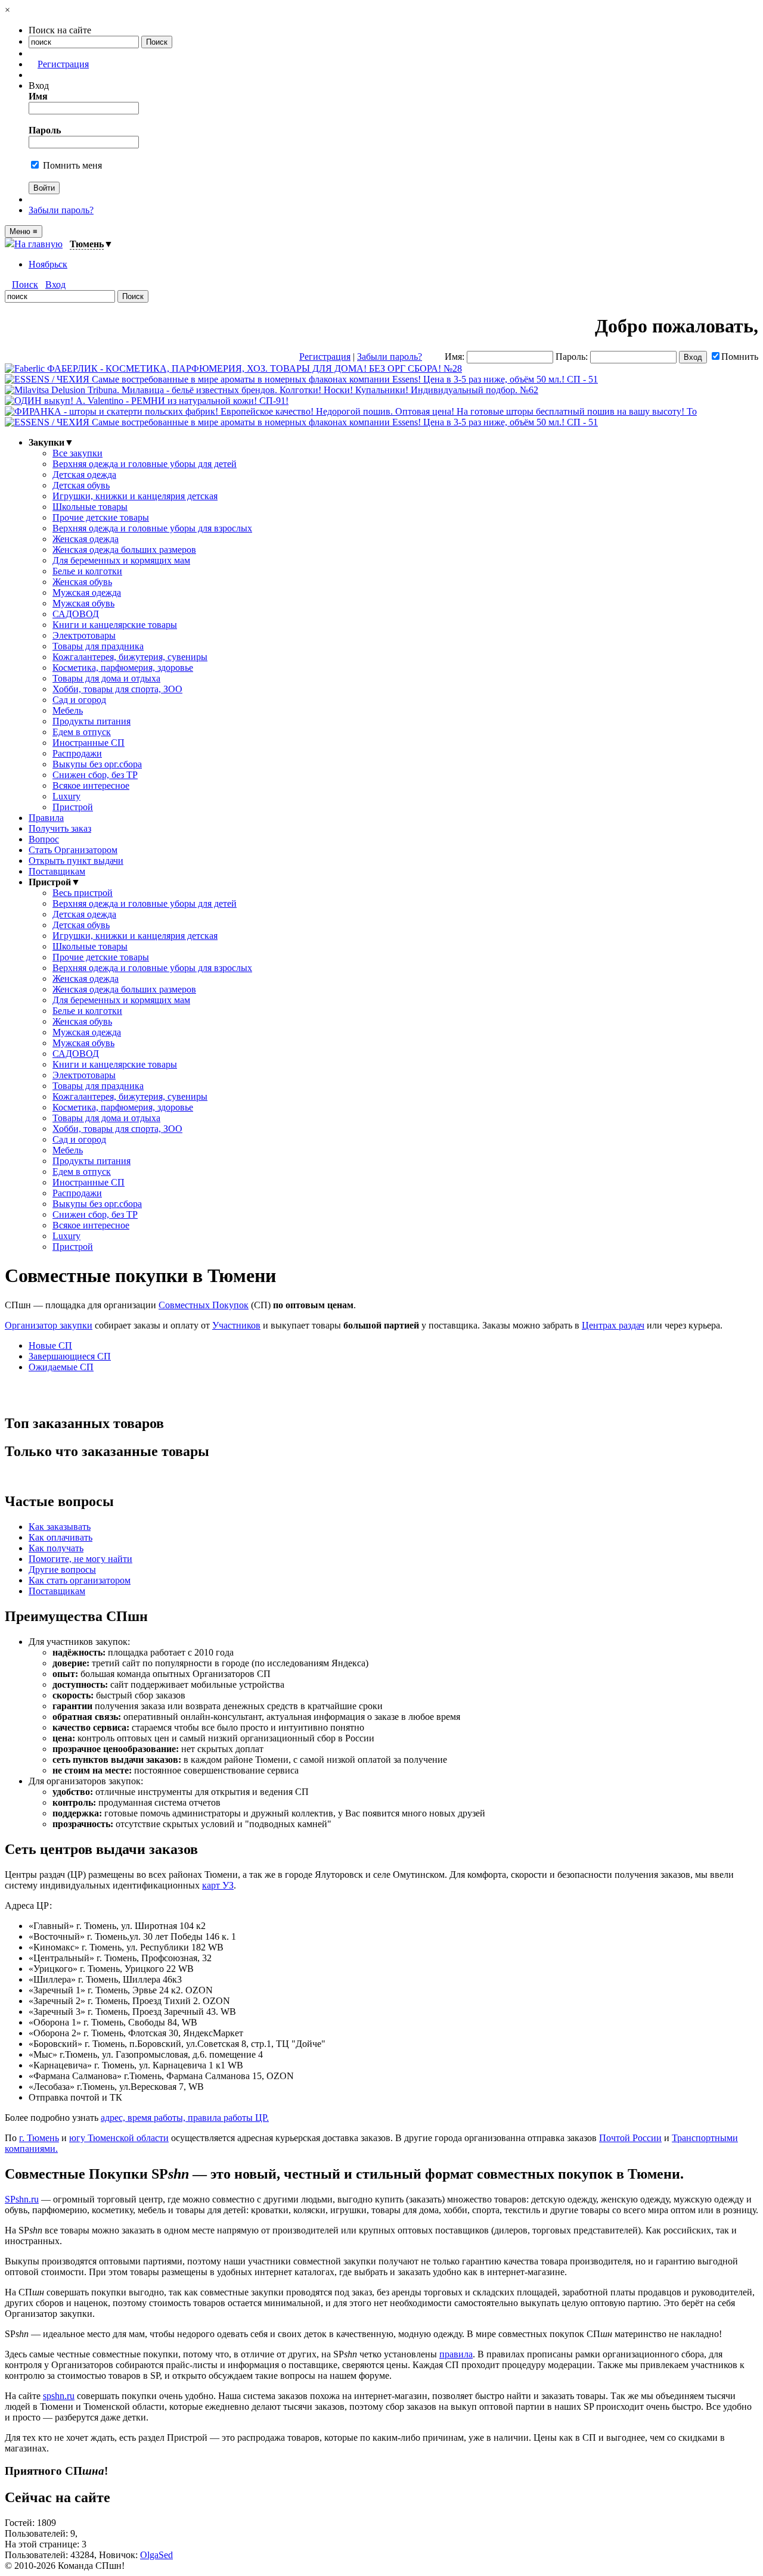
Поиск (25, 284)
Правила (46, 818)
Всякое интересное (91, 785)
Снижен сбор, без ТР (95, 775)
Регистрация (63, 64)
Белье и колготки (87, 571)
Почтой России (630, 2138)
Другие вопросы (62, 1569)
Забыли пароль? (61, 210)
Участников (236, 1325)
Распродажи (77, 753)
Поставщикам (57, 871)
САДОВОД (76, 614)
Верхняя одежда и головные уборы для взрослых (152, 528)
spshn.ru (59, 2396)
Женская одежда (86, 539)
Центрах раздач (613, 1325)
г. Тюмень (39, 2138)
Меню (24, 231)
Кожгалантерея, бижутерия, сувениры (130, 657)
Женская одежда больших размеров (124, 550)
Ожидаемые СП (61, 1367)
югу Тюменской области (119, 2138)
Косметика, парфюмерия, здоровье (123, 668)
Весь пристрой (83, 893)
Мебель (68, 710)
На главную (38, 244)
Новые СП (50, 1345)
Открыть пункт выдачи (76, 861)
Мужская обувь (83, 603)
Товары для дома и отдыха (106, 678)
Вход (55, 284)
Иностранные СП (89, 743)
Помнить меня (71, 165)
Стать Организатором (73, 850)
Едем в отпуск (82, 732)
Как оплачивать (61, 1537)
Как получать (56, 1548)
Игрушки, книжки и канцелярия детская (135, 496)
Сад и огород (79, 700)
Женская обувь (82, 582)
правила (456, 2354)
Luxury (66, 796)
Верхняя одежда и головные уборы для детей (145, 464)
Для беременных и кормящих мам (121, 560)
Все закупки (77, 453)
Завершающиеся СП (70, 1356)
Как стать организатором (80, 1580)
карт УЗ (218, 1885)
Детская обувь (81, 485)
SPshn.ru (22, 2199)
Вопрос (44, 839)
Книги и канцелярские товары (115, 625)
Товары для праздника (98, 646)
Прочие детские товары (101, 517)
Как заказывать (60, 1527)
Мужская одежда (87, 592)
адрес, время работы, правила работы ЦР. (185, 2118)
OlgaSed (156, 2555)
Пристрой (73, 807)
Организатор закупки (49, 1325)
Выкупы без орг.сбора (97, 764)
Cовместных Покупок (204, 1305)
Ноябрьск (48, 264)
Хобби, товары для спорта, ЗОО (117, 689)
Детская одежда (84, 475)
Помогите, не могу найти (80, 1559)
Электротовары (84, 635)
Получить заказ (60, 828)
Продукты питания (92, 721)
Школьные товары (90, 507)
